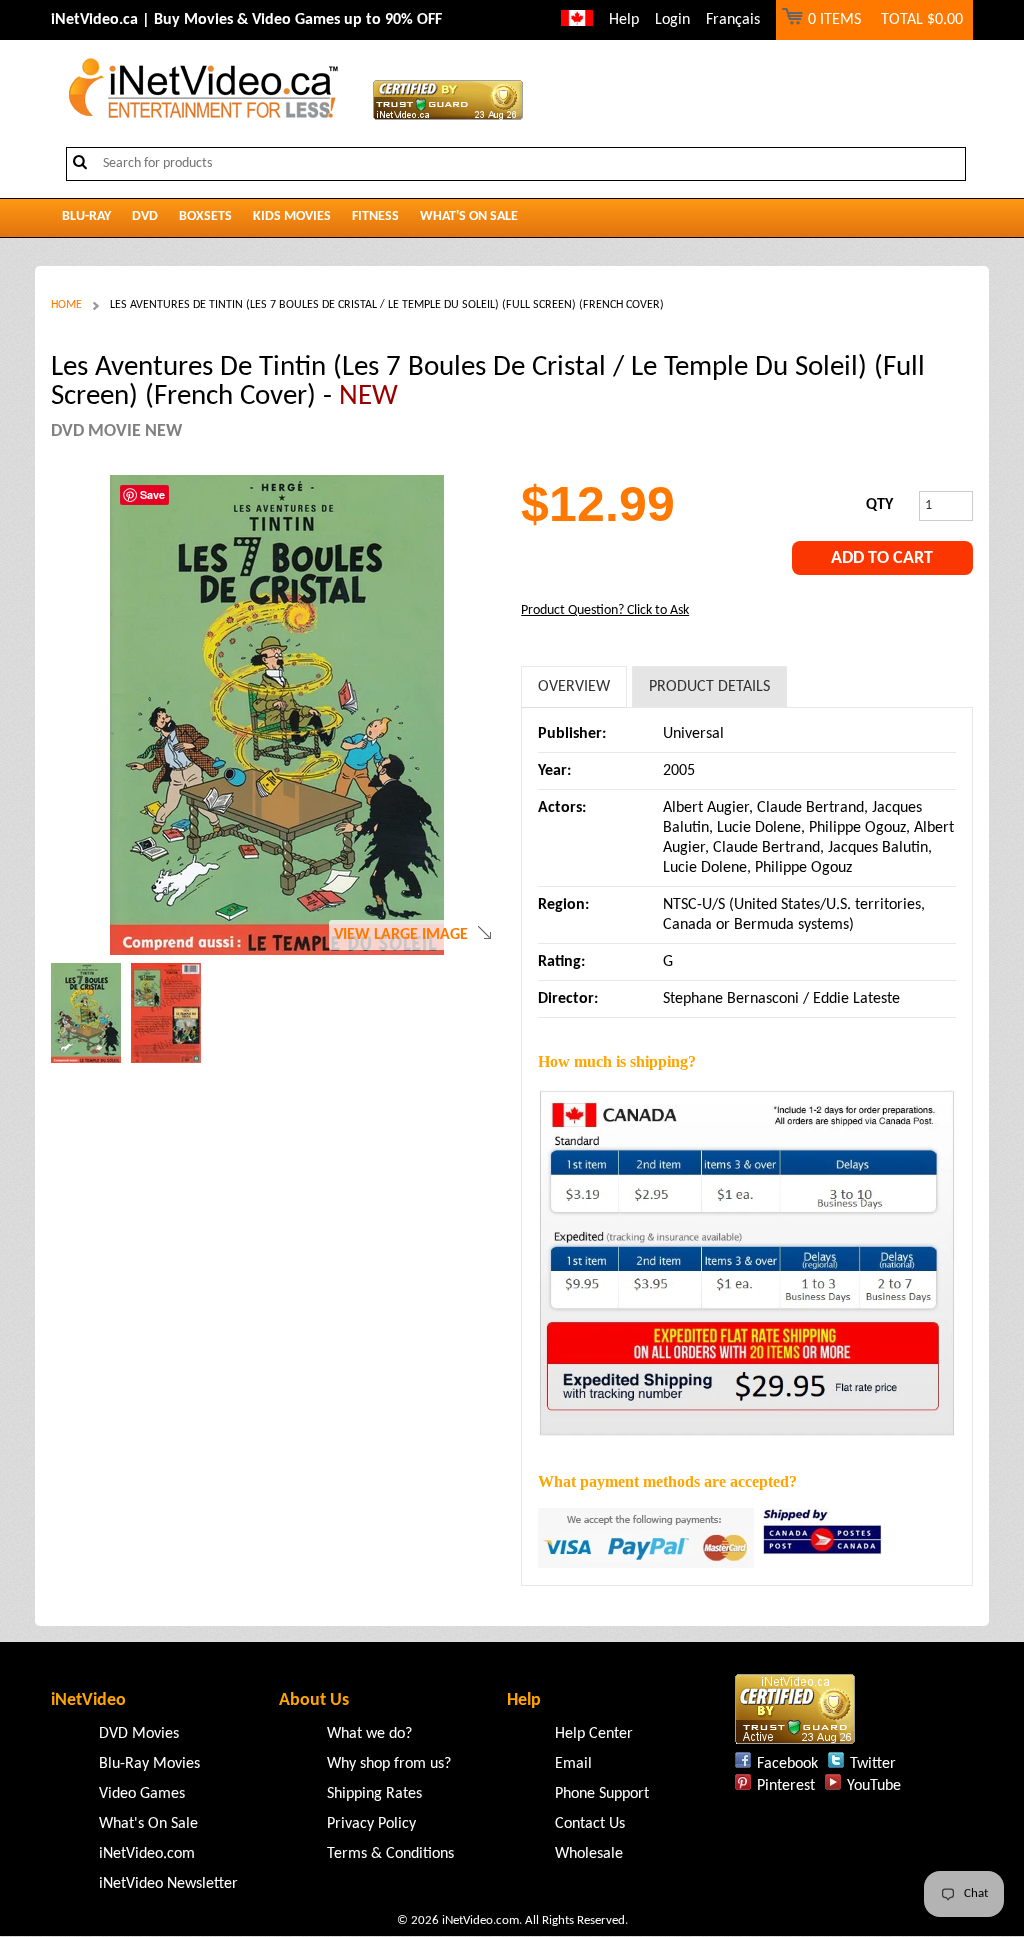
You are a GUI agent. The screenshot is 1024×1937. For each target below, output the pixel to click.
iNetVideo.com (147, 1854)
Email (573, 1764)
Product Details (709, 687)
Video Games (142, 1794)
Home (66, 305)
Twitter (873, 1764)
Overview (574, 687)
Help (624, 20)
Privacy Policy (371, 1824)
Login (672, 20)
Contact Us (590, 1824)
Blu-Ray (86, 216)
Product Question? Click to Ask (605, 610)
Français (733, 20)
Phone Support (602, 1794)
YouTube (874, 1786)
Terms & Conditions (390, 1854)
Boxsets (205, 216)
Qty (879, 505)
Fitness (375, 216)
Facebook (787, 1764)
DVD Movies (139, 1734)
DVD (145, 216)
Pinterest (786, 1786)
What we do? (369, 1734)
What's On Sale (469, 216)
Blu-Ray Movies (149, 1764)
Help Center (594, 1734)
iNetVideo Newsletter (168, 1884)
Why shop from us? (389, 1764)
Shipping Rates (374, 1794)
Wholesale (589, 1854)
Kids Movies (292, 216)
